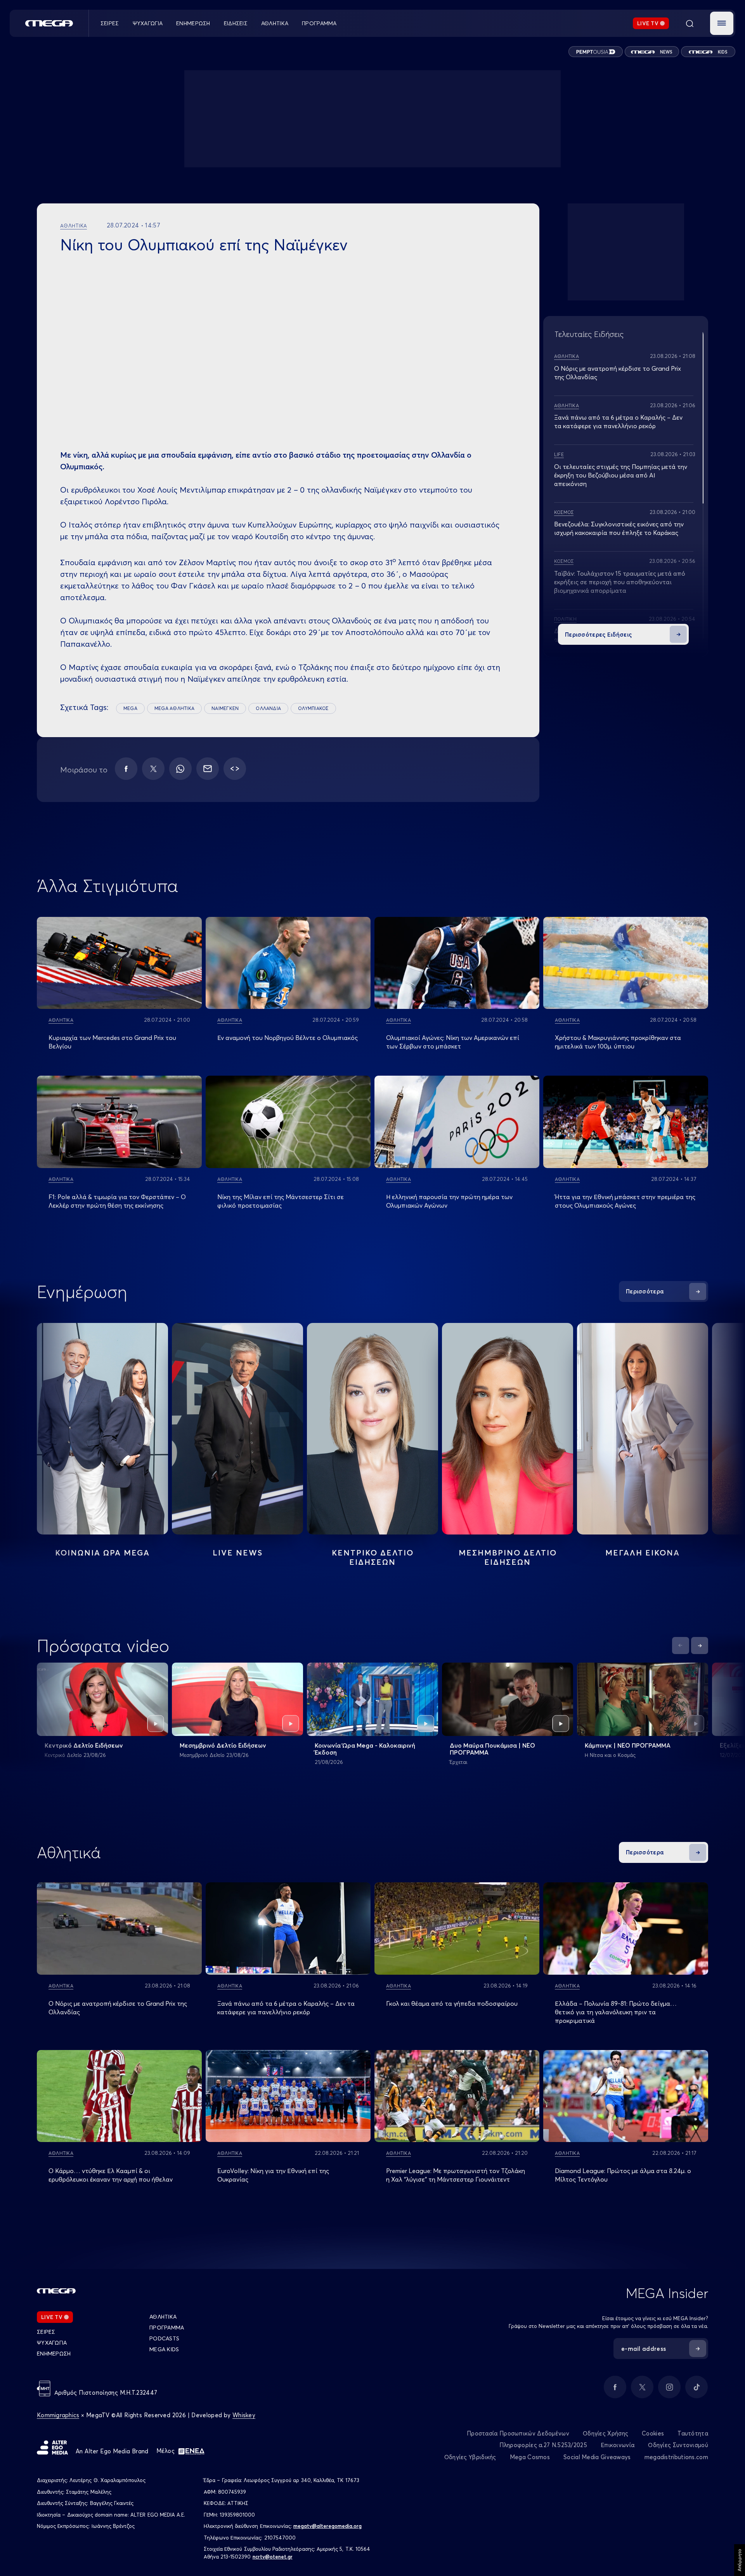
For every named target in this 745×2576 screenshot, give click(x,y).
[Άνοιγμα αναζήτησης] (690, 23)
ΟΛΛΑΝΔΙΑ (268, 708)
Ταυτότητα (693, 2433)
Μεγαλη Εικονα (643, 1553)
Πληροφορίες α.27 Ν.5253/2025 (543, 2445)
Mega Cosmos (530, 2457)
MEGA (130, 708)
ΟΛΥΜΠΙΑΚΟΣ (313, 708)
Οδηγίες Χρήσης (606, 2433)
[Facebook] (126, 769)
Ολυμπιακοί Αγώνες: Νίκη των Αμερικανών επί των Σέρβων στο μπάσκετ (453, 1042)
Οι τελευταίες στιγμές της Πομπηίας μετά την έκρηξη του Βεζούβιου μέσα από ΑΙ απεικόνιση (621, 475)
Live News (238, 1553)
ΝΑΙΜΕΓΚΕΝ (225, 708)
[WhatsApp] (180, 769)
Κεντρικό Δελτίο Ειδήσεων (84, 1745)
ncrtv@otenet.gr (273, 2557)
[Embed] (235, 769)
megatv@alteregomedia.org (327, 2526)
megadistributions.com (676, 2457)
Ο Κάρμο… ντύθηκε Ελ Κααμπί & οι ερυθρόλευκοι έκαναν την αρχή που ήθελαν (111, 2175)
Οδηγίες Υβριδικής (470, 2457)
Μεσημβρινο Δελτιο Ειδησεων (508, 1557)
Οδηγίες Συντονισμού (678, 2445)
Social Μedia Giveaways (597, 2457)
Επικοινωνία (618, 2445)
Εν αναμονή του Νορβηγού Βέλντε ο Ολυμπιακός (288, 1038)
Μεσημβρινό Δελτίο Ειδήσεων (223, 1745)
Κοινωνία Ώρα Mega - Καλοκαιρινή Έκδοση (365, 1749)
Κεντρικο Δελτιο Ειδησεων (373, 1557)
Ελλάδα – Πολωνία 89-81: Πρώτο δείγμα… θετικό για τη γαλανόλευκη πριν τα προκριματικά (616, 2012)
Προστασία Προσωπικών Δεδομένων (518, 2433)
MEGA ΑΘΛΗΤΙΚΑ (174, 708)
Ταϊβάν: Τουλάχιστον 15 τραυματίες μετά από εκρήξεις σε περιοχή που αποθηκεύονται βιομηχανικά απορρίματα (620, 582)
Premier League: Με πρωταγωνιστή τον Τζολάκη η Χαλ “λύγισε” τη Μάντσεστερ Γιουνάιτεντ (456, 2175)
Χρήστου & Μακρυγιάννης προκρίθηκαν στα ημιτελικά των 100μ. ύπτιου (618, 1042)
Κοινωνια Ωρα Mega (102, 1553)
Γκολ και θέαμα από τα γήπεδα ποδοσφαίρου (452, 2003)
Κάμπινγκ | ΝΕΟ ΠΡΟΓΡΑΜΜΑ (628, 1745)
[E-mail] (208, 769)
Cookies (653, 2433)
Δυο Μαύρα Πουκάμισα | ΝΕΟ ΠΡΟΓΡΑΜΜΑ (492, 1749)
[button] (722, 23)
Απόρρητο (739, 2560)
